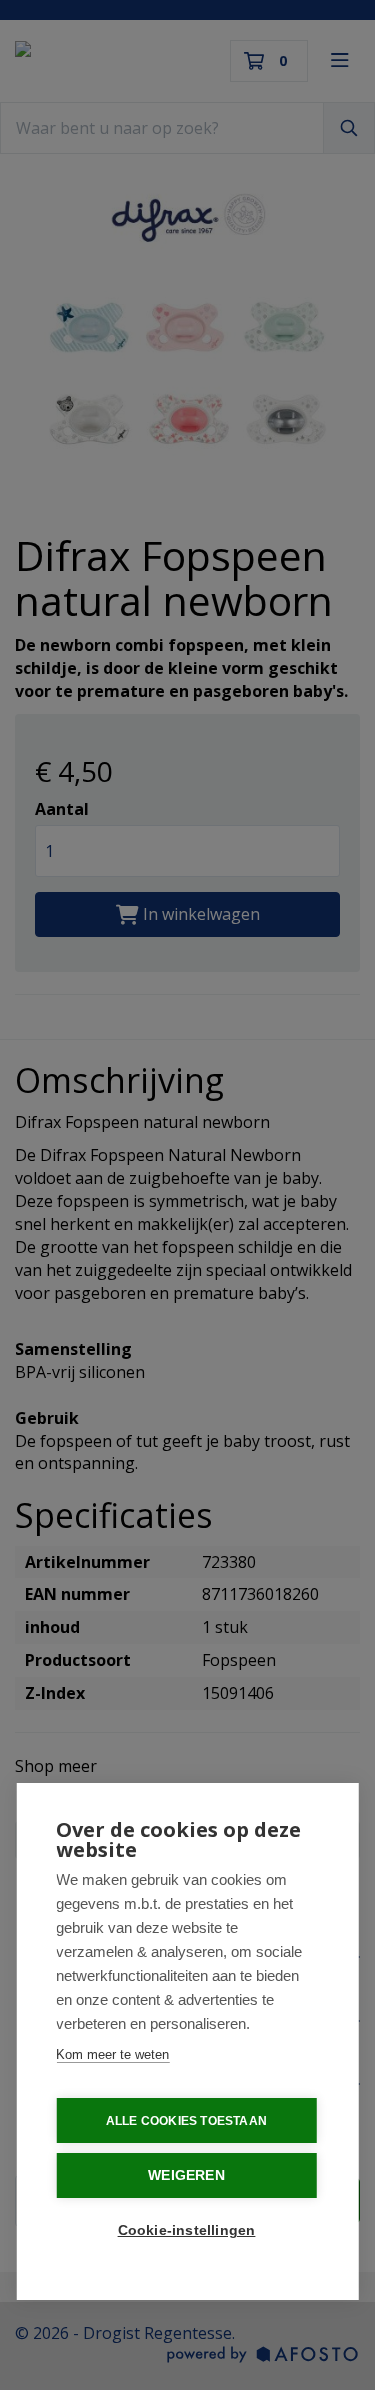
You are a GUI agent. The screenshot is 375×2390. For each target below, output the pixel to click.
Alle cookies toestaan (186, 2121)
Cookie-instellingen (187, 2230)
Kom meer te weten (112, 2054)
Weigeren (186, 2175)
